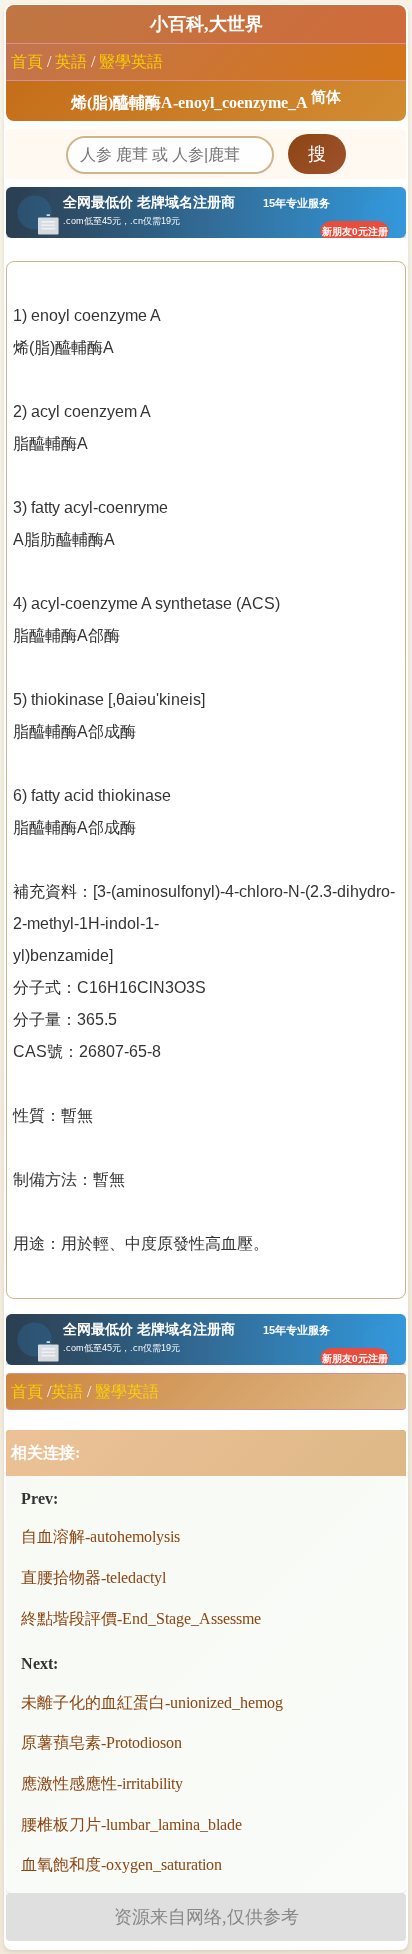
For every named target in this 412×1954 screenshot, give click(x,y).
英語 (71, 61)
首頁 (27, 61)
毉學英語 (131, 61)
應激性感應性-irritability (102, 1783)
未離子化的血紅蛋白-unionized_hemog (152, 1702)
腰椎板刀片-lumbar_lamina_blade (131, 1824)
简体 (326, 97)
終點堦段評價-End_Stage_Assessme (141, 1618)
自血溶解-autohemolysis (100, 1536)
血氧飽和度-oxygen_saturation (121, 1864)
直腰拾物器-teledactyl (93, 1577)
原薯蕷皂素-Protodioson (101, 1742)
